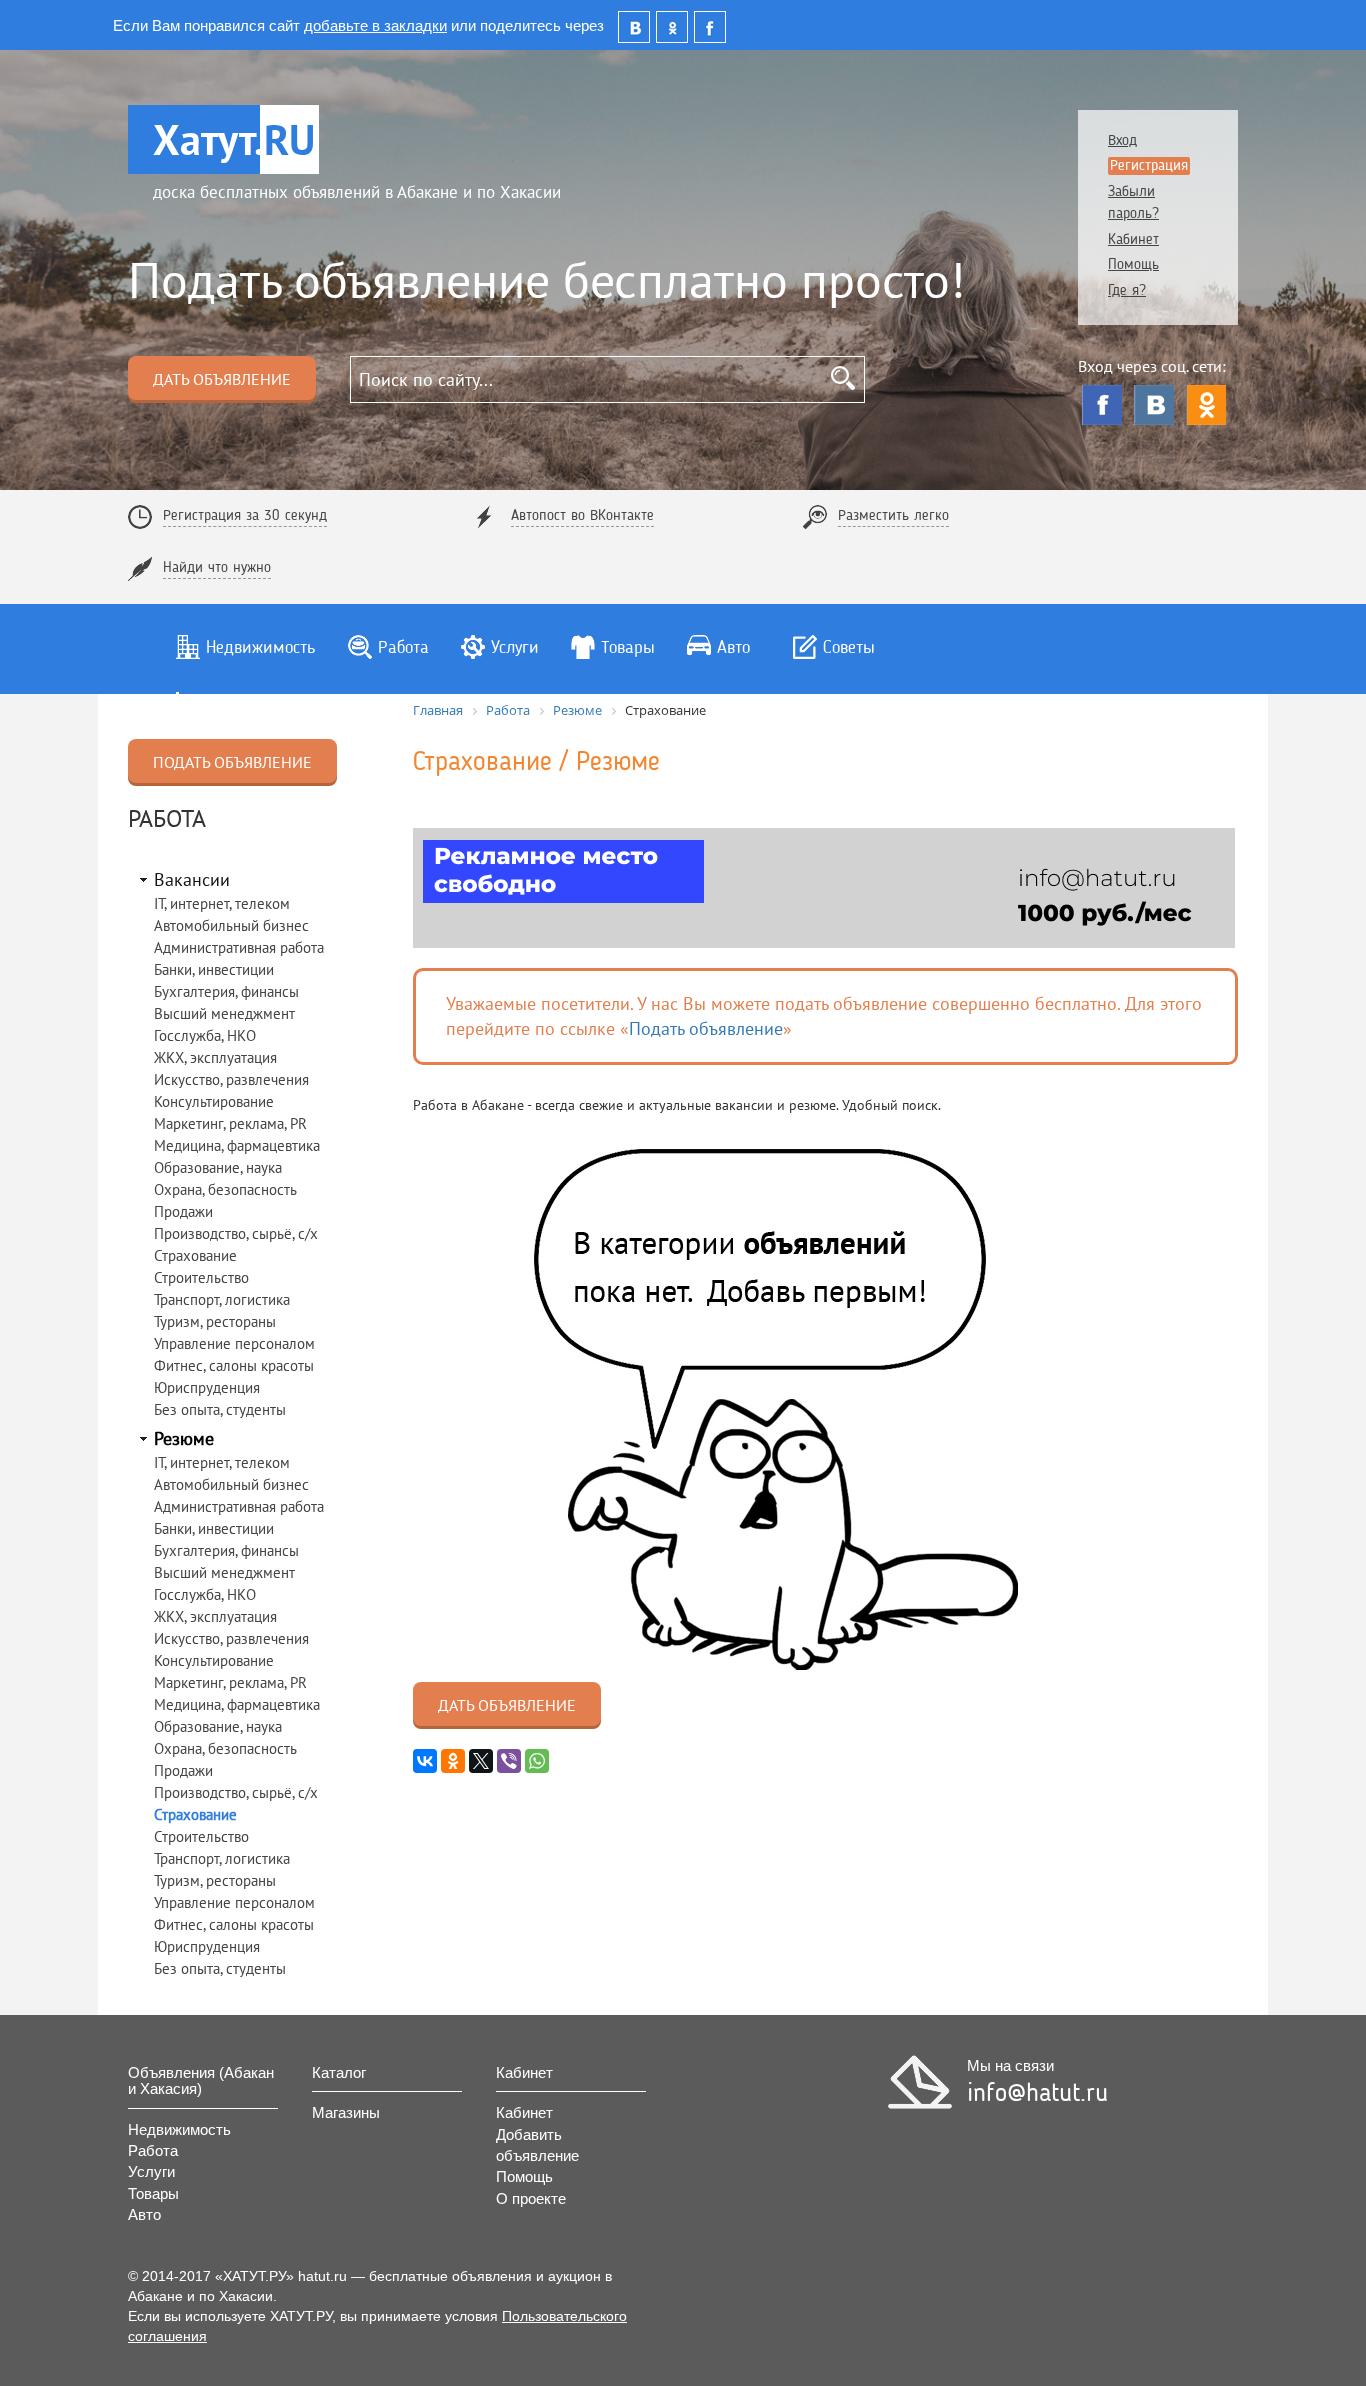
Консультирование (214, 1101)
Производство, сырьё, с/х (236, 1233)
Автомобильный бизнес (231, 925)
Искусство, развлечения (231, 1079)
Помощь (1133, 265)
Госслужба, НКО (205, 1035)
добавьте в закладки (375, 24)
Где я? (1127, 291)
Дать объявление (222, 379)
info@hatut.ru (1037, 2094)
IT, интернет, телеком (222, 903)
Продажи (183, 1211)
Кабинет (1133, 240)
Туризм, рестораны (215, 1321)
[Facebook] (1102, 405)
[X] (481, 1761)
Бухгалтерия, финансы (226, 991)
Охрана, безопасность (225, 1189)
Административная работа (239, 947)
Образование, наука (218, 1167)
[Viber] (509, 1761)
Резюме (184, 1438)
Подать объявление (232, 762)
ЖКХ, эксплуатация (215, 1057)
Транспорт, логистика (222, 1299)
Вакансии (192, 879)
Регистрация (1149, 166)
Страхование (195, 1255)
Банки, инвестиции (214, 969)
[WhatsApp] (537, 1761)
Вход (1122, 141)
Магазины (346, 2112)
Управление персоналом (234, 1343)
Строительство (201, 1277)
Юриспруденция (207, 1387)
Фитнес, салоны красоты (234, 1365)
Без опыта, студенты (220, 1409)
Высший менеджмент (224, 1013)
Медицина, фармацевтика (237, 1145)
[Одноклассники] (1206, 405)
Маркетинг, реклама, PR (230, 1123)
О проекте (531, 2198)
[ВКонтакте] (1154, 405)
